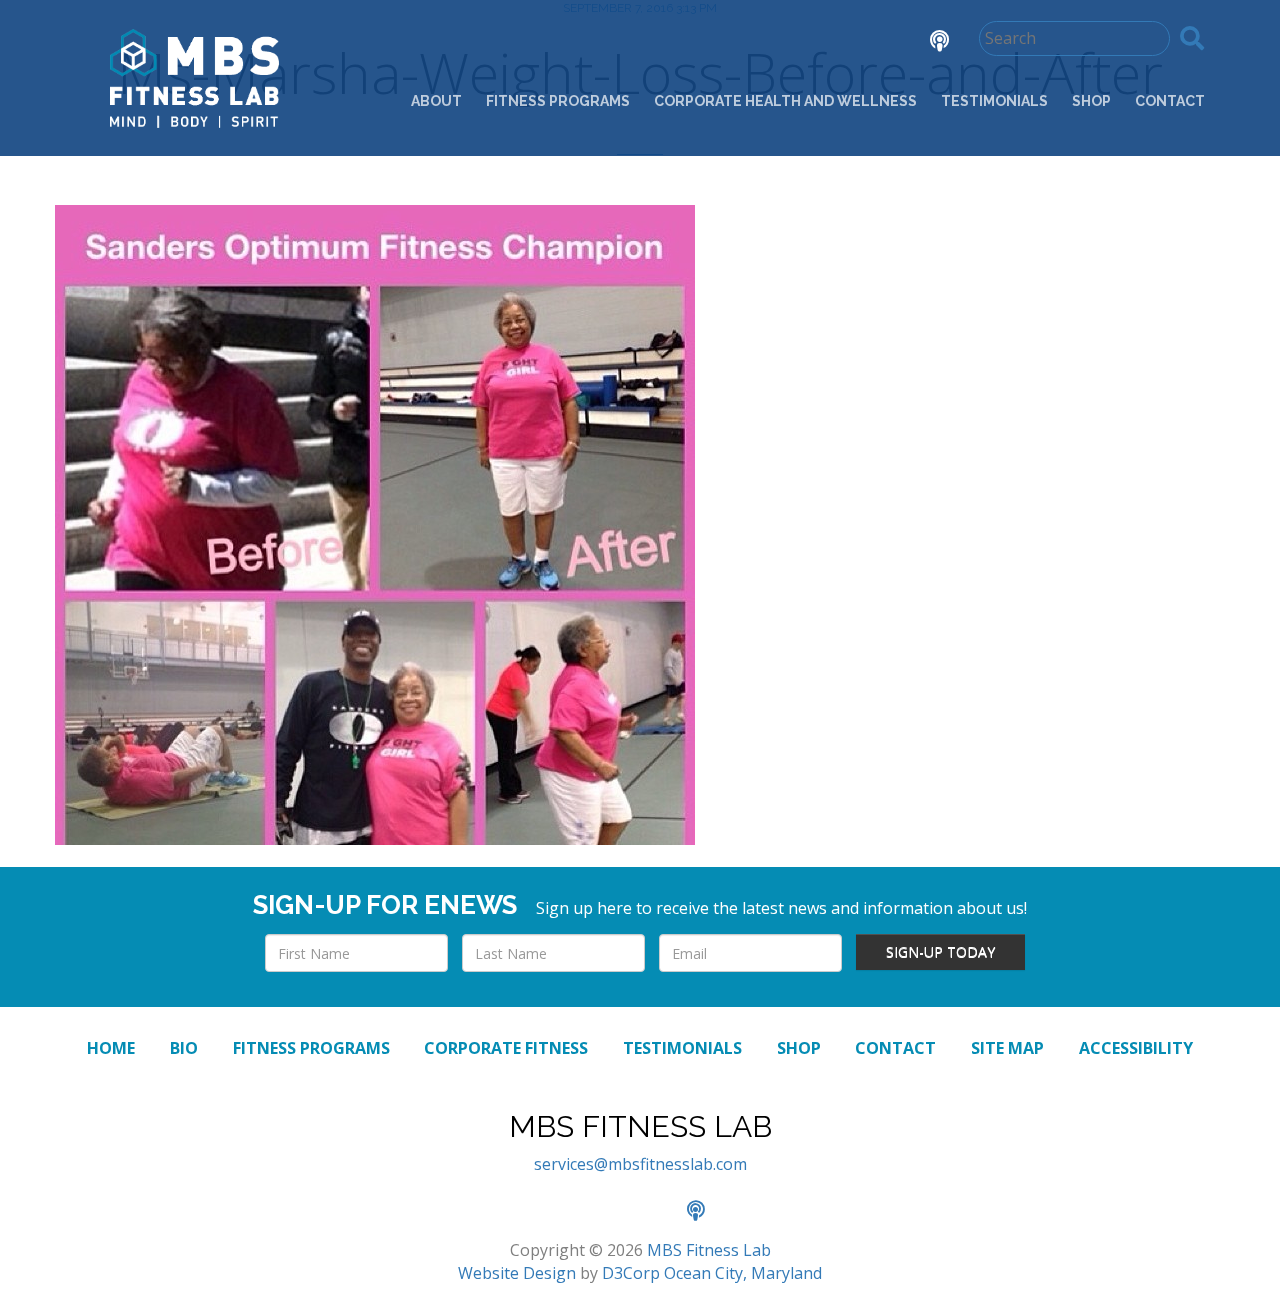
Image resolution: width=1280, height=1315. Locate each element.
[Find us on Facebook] (758, 43)
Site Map (1007, 1048)
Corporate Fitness (506, 1048)
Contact (1170, 101)
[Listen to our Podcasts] (924, 43)
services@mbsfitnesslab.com (640, 1164)
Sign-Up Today (940, 951)
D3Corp (631, 1273)
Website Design (517, 1273)
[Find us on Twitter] (814, 43)
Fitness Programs (558, 101)
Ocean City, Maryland (743, 1273)
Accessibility (1136, 1048)
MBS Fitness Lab (709, 1250)
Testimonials (994, 101)
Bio (184, 1048)
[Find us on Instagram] (870, 43)
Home (111, 1048)
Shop (1091, 101)
